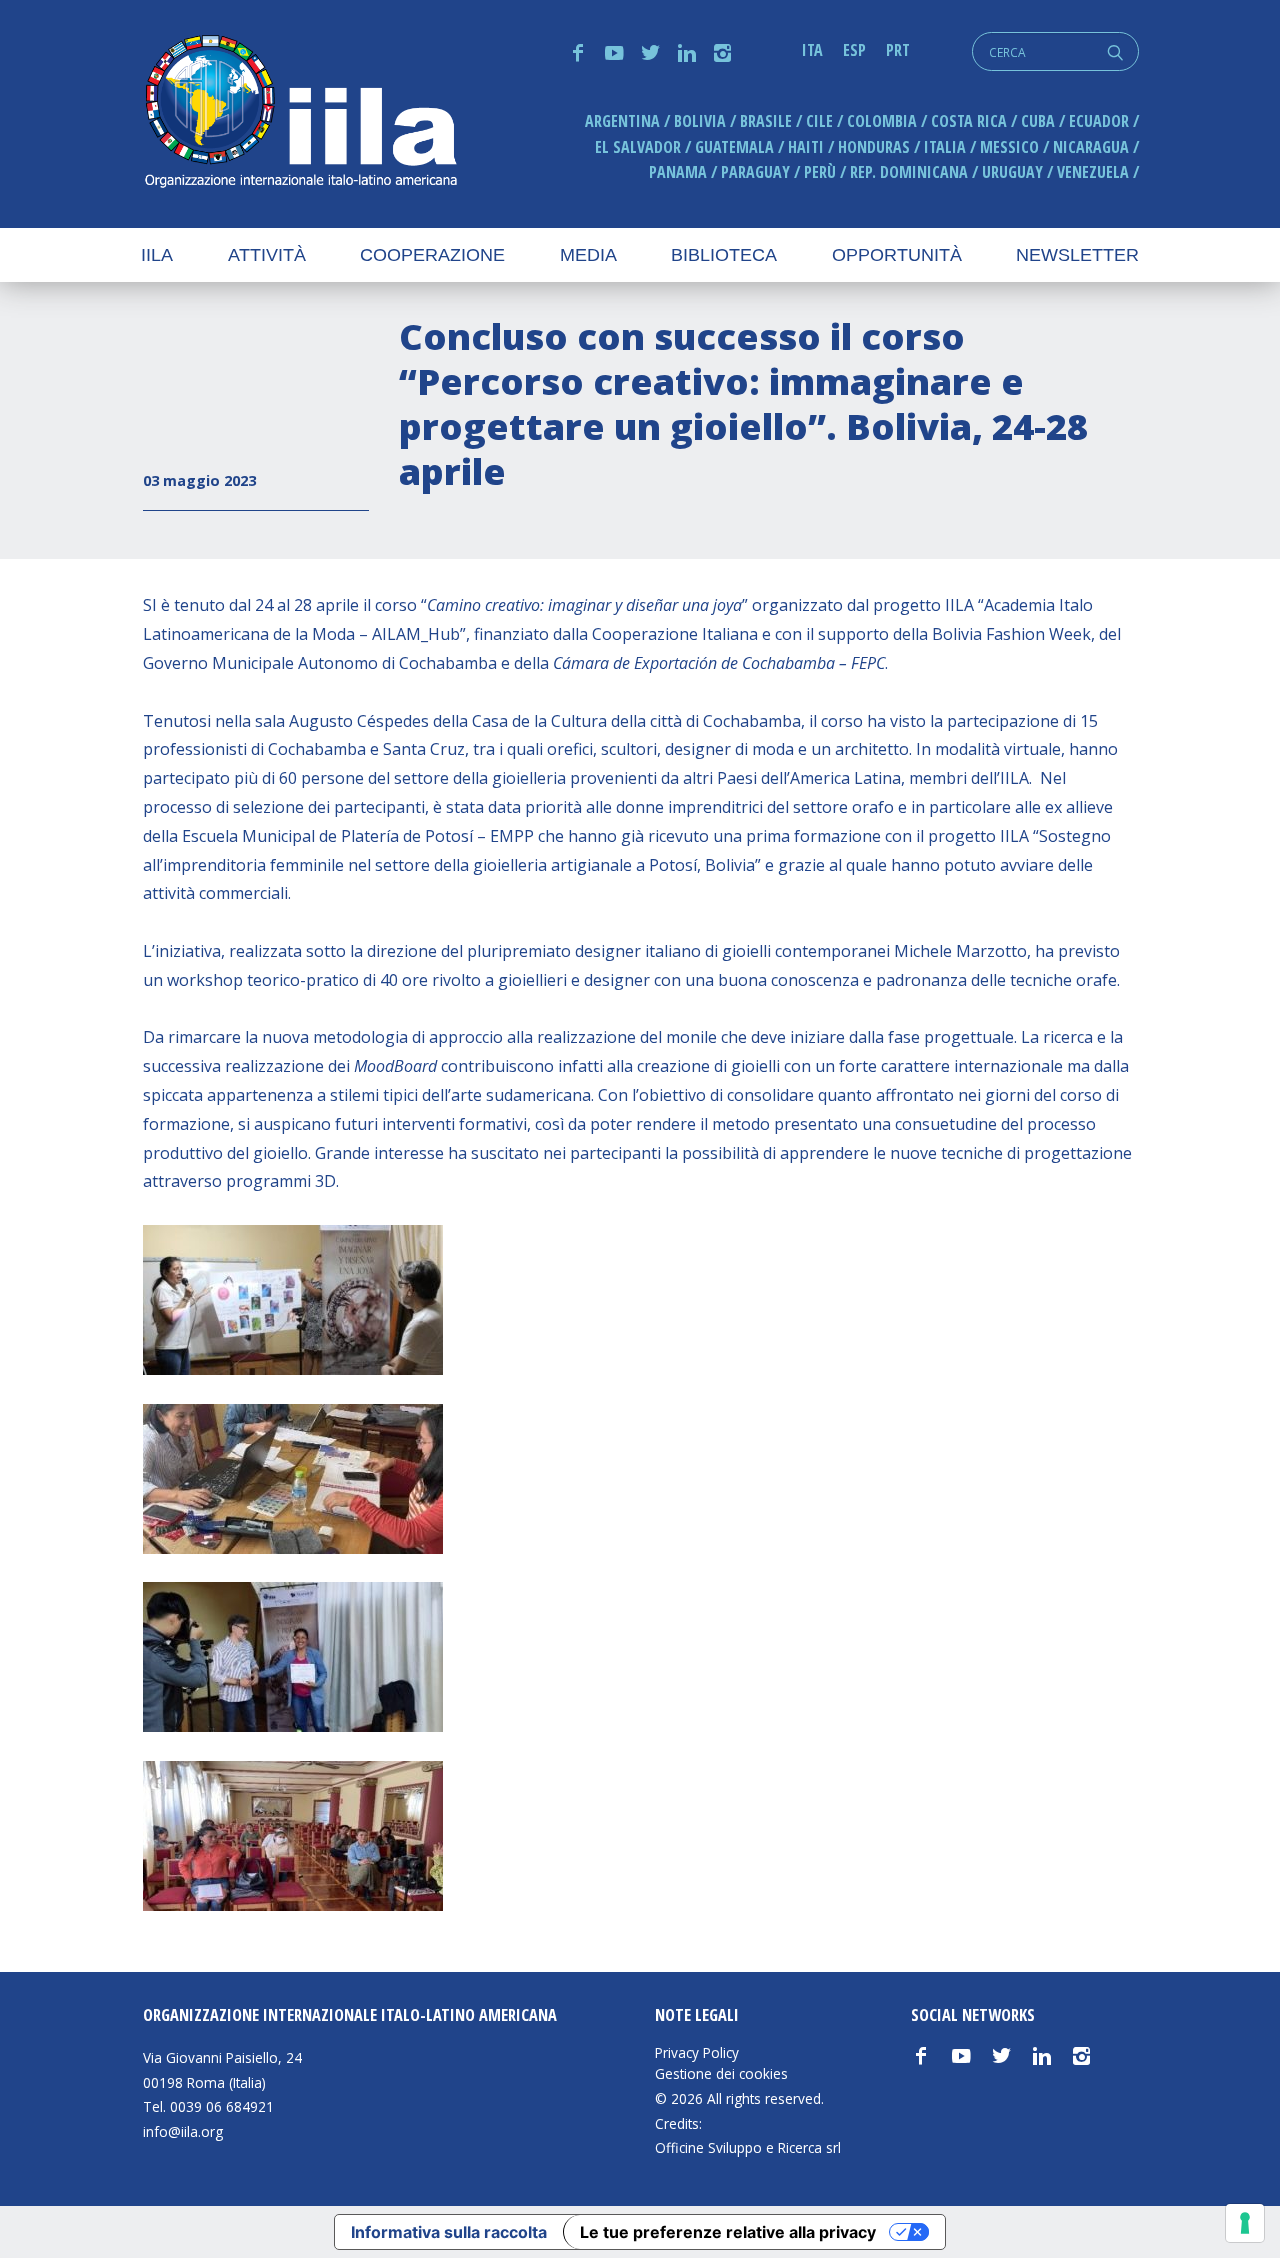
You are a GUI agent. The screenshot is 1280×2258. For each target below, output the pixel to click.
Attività (267, 255)
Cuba (1038, 121)
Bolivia (700, 121)
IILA (300, 113)
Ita (812, 50)
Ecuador (1099, 121)
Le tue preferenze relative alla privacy (728, 2232)
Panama (678, 172)
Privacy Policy (697, 2053)
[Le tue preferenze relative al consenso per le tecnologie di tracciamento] (1245, 2223)
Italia (945, 147)
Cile (819, 121)
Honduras (874, 147)
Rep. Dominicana (909, 172)
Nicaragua (1091, 147)
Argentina (622, 121)
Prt (898, 50)
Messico (1009, 147)
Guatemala (734, 147)
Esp (854, 50)
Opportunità (897, 255)
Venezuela (1093, 172)
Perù (820, 172)
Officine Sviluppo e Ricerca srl (748, 2147)
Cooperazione (432, 255)
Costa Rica (969, 121)
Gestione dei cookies (721, 2074)
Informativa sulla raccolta (449, 2232)
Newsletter (1077, 255)
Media (588, 255)
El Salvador (638, 147)
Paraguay (755, 172)
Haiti (806, 147)
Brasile (766, 121)
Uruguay (1012, 172)
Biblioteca (724, 255)
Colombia (882, 121)
